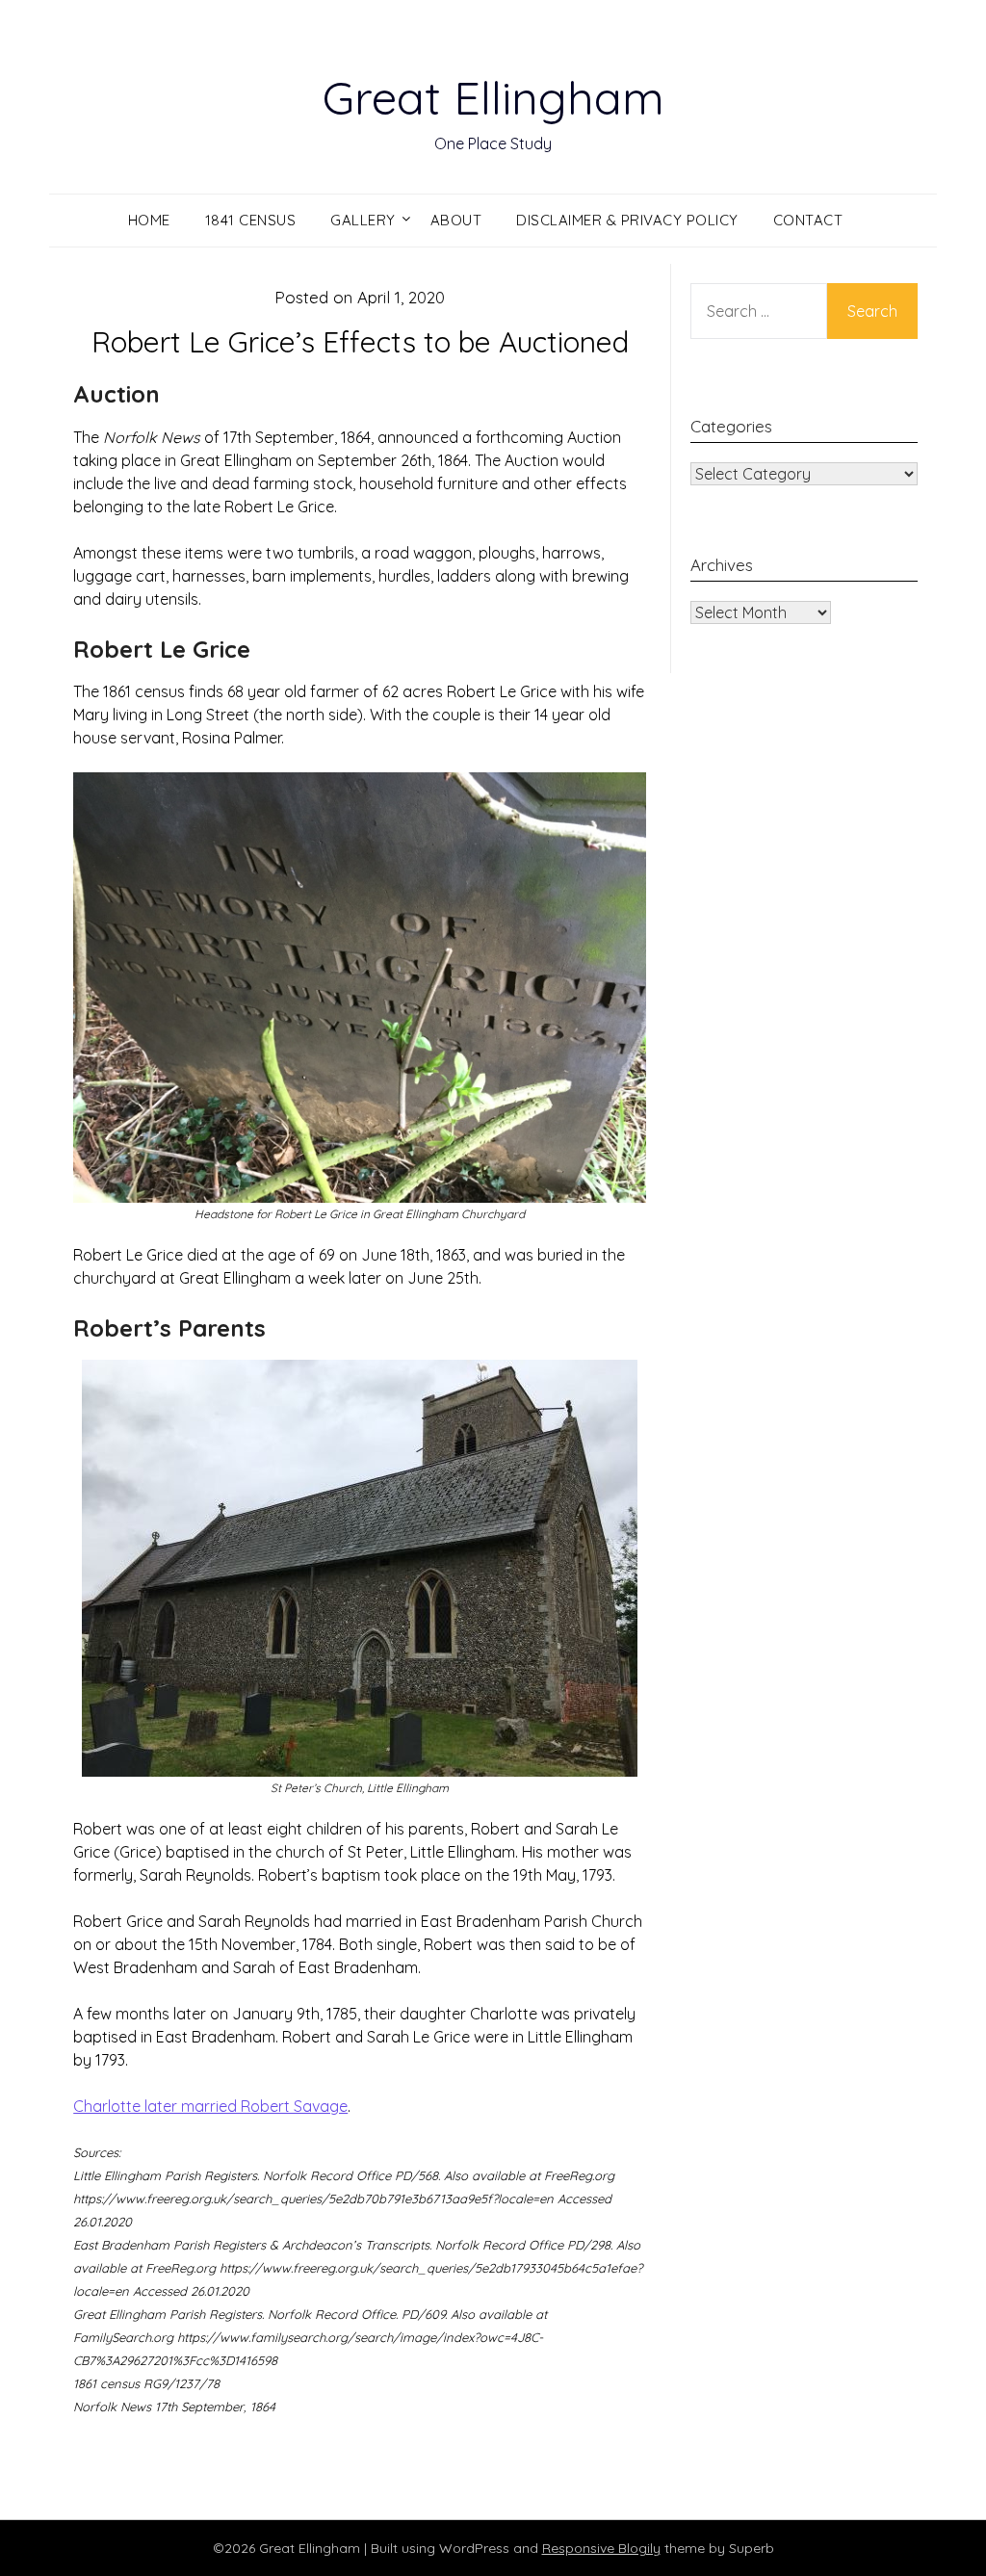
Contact (808, 220)
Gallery (363, 220)
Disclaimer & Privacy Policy (627, 220)
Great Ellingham (493, 97)
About (456, 220)
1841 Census (251, 220)
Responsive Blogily (601, 2548)
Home (149, 220)
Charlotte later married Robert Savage (210, 2106)
